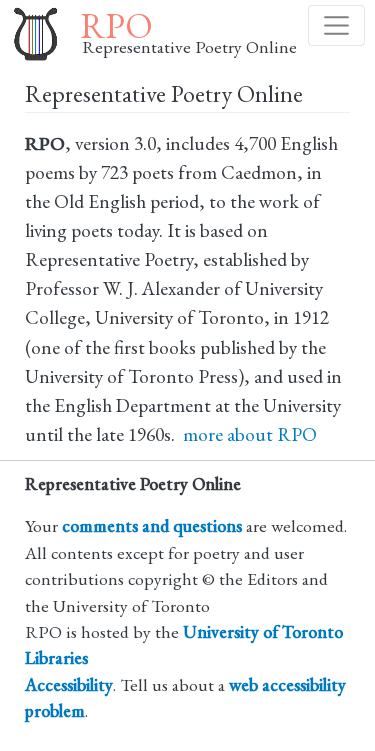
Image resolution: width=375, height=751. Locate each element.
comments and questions (152, 525)
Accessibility (69, 684)
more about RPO (250, 434)
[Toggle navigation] (336, 25)
